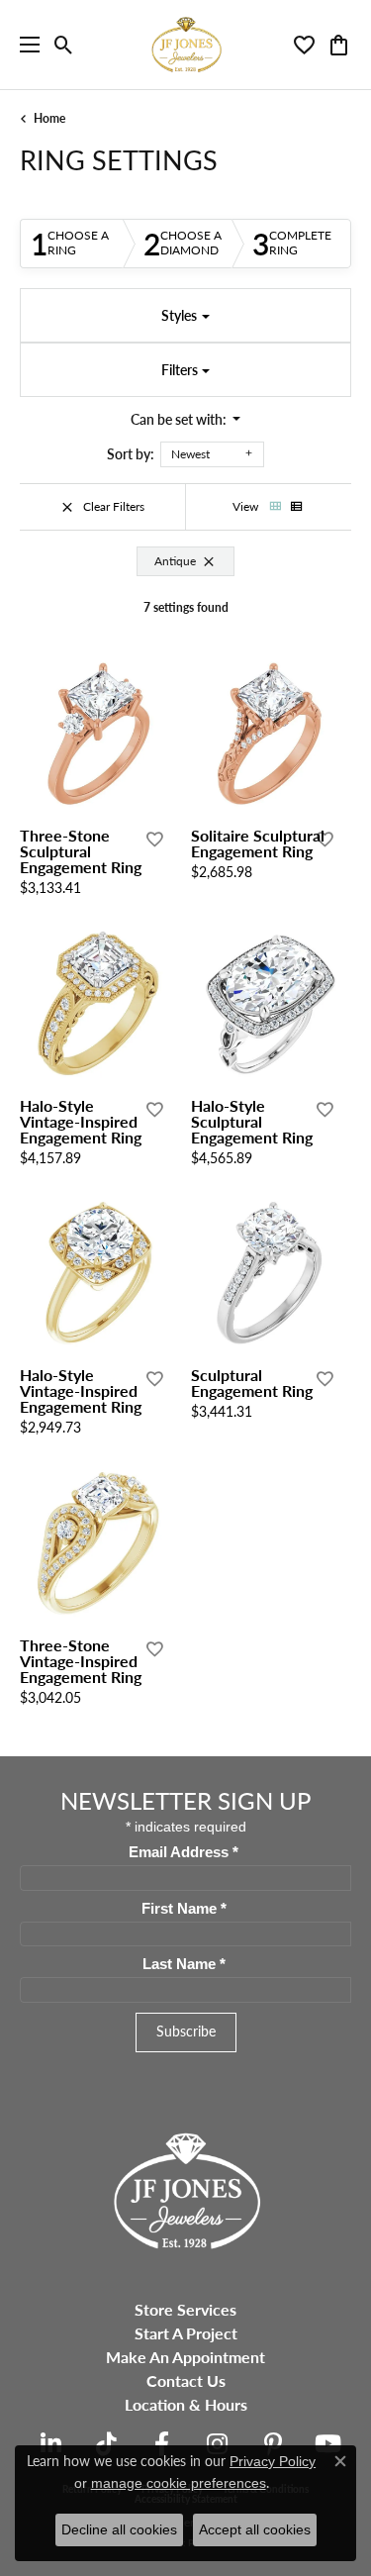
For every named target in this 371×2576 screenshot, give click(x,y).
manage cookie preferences (179, 2483)
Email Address (184, 1852)
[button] (64, 45)
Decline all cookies (119, 2529)
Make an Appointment (185, 2357)
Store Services (185, 2309)
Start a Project (186, 2333)
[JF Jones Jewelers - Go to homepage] (186, 2188)
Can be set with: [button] (180, 419)
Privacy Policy (273, 2461)
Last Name (184, 1964)
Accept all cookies (255, 2529)
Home (49, 118)
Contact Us (186, 2380)
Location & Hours (186, 2404)
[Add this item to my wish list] (153, 840)
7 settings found (186, 607)
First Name (184, 1909)
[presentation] (159, 738)
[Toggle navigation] (25, 45)
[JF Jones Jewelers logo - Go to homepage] (186, 45)
